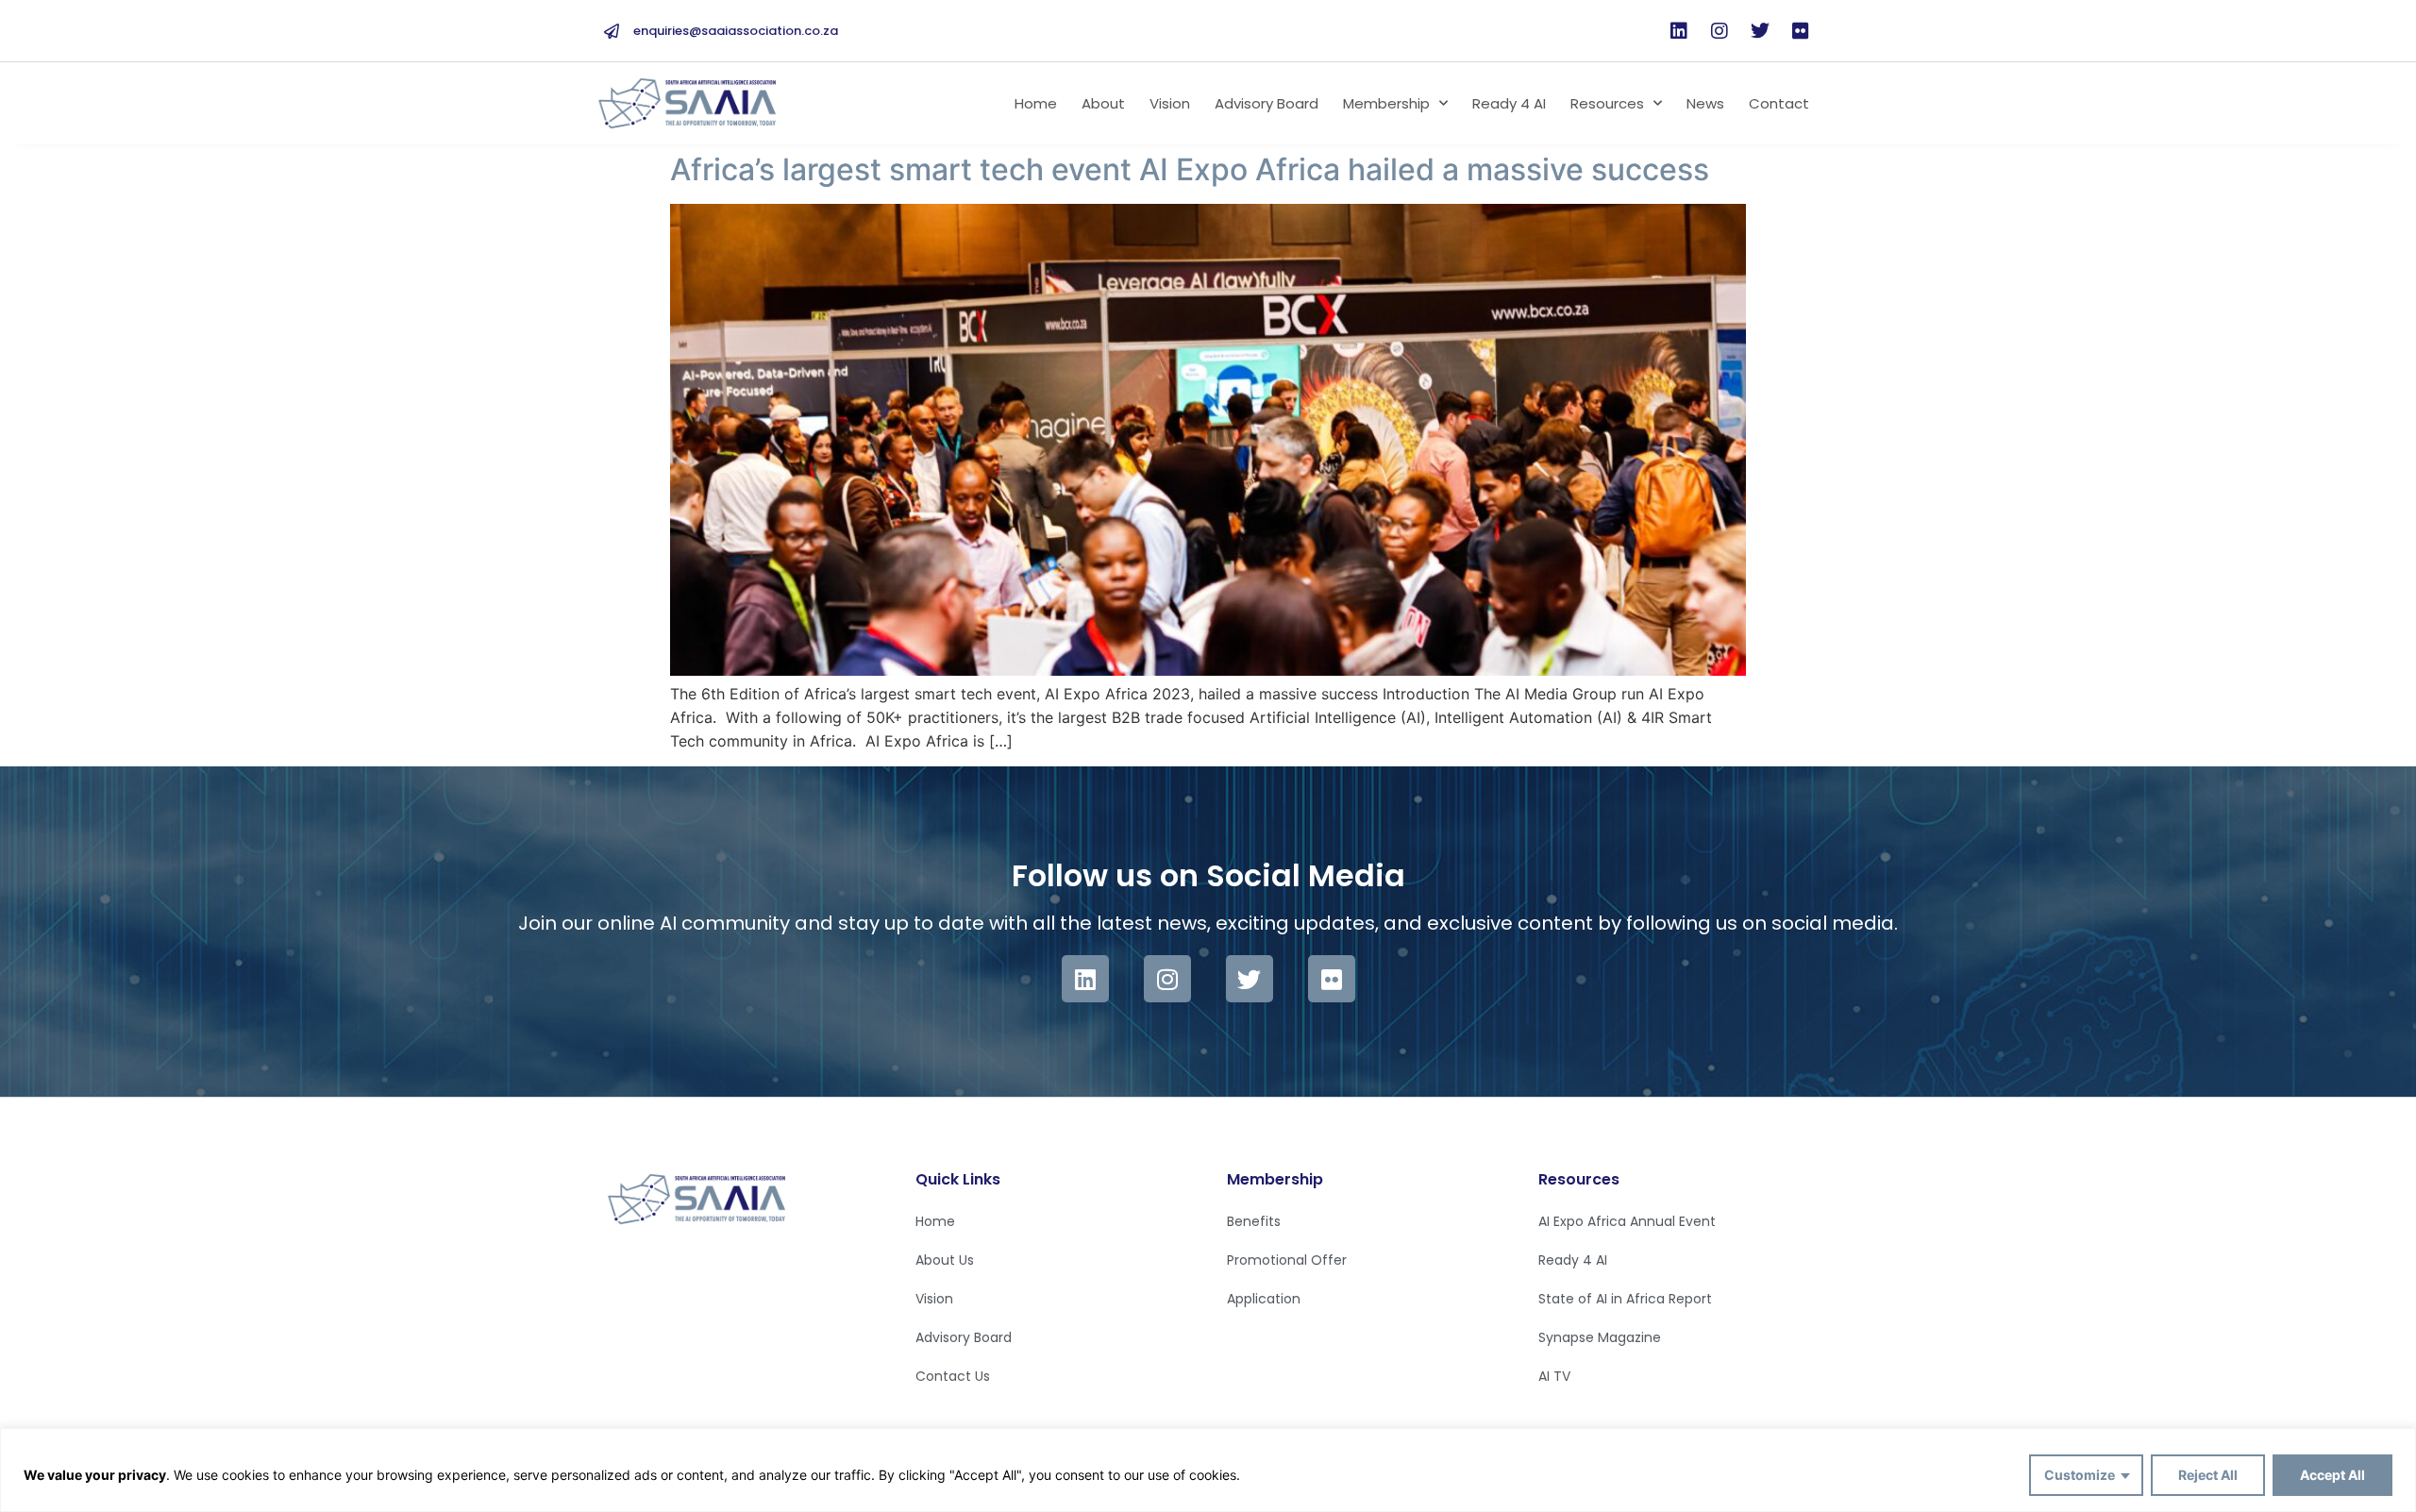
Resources (1607, 103)
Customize (2080, 1475)
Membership (1386, 103)
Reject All (2208, 1475)
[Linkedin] (1679, 31)
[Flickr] (1801, 31)
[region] (1208, 1470)
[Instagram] (1720, 31)
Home (1036, 103)
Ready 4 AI (1509, 103)
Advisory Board (1267, 103)
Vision (1170, 103)
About (1103, 103)
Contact (1779, 103)
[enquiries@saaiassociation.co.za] (612, 31)
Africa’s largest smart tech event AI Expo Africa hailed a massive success (1190, 169)
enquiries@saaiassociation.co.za (736, 31)
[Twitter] (1760, 31)
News (1705, 103)
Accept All (2332, 1475)
